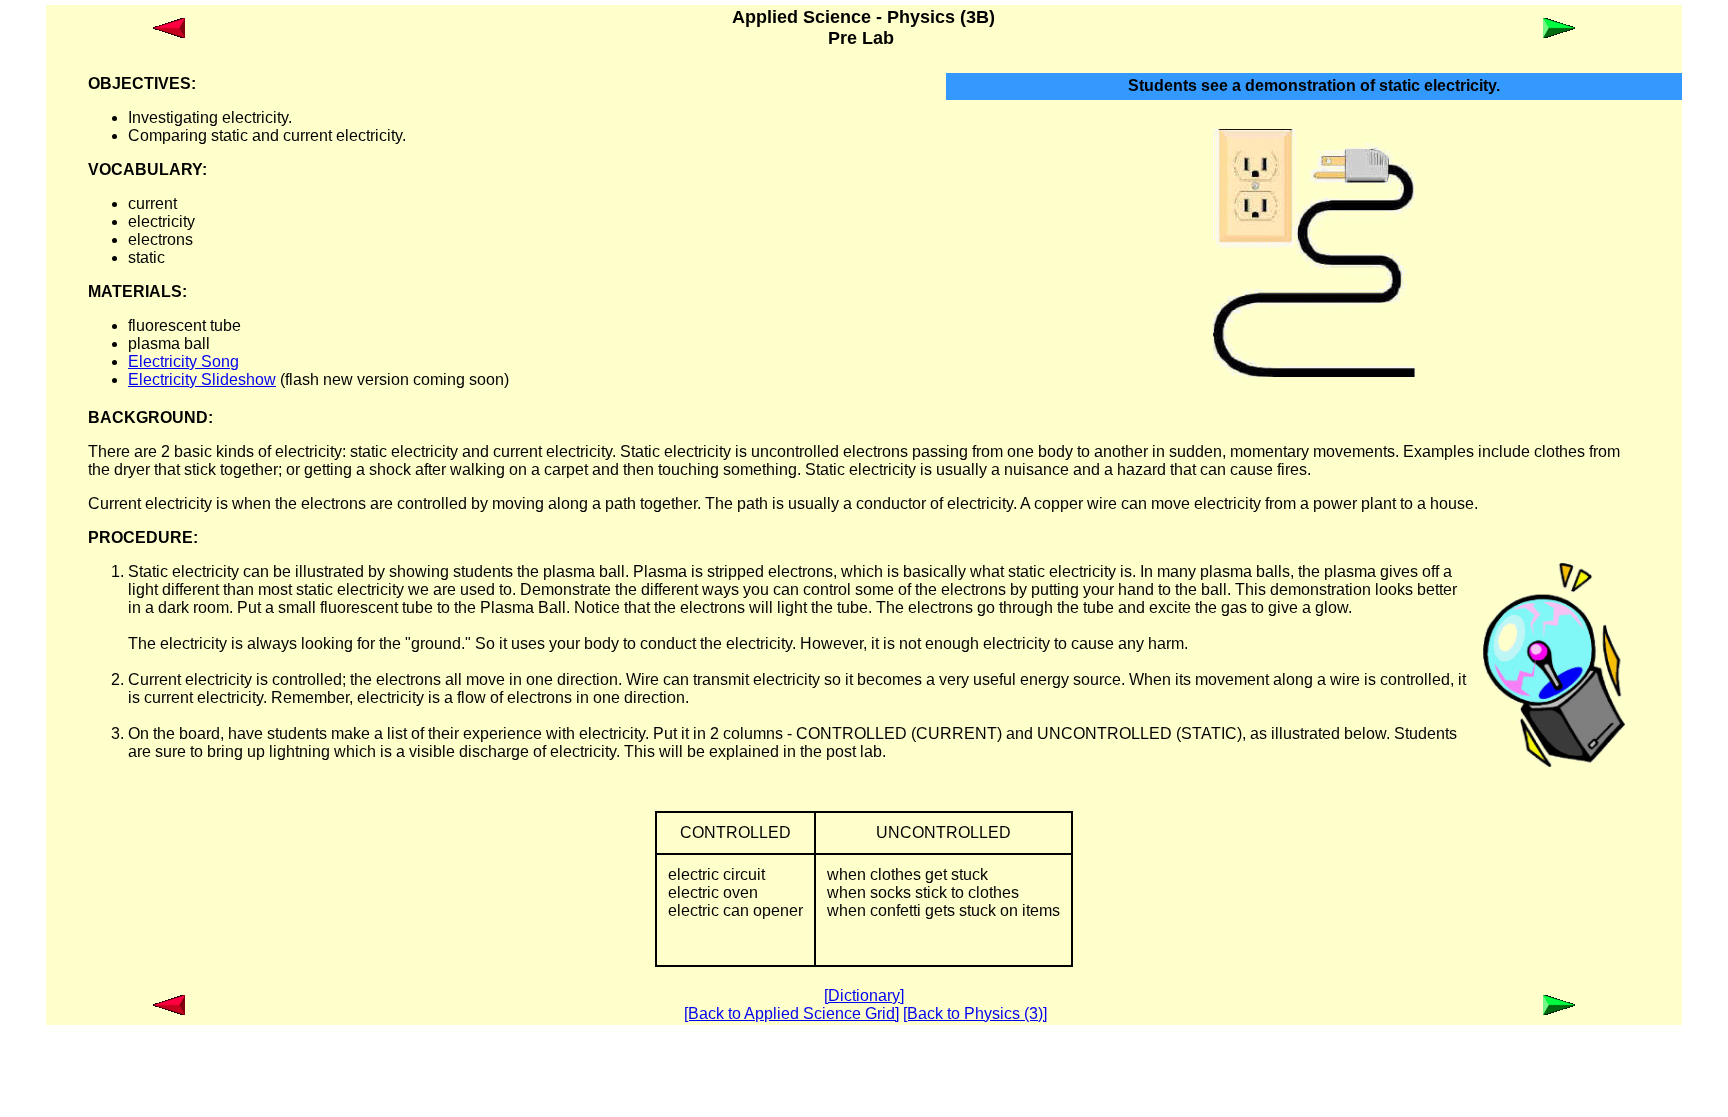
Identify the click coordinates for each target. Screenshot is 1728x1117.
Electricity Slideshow (202, 379)
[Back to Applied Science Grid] (791, 1013)
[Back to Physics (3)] (975, 1013)
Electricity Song (183, 361)
